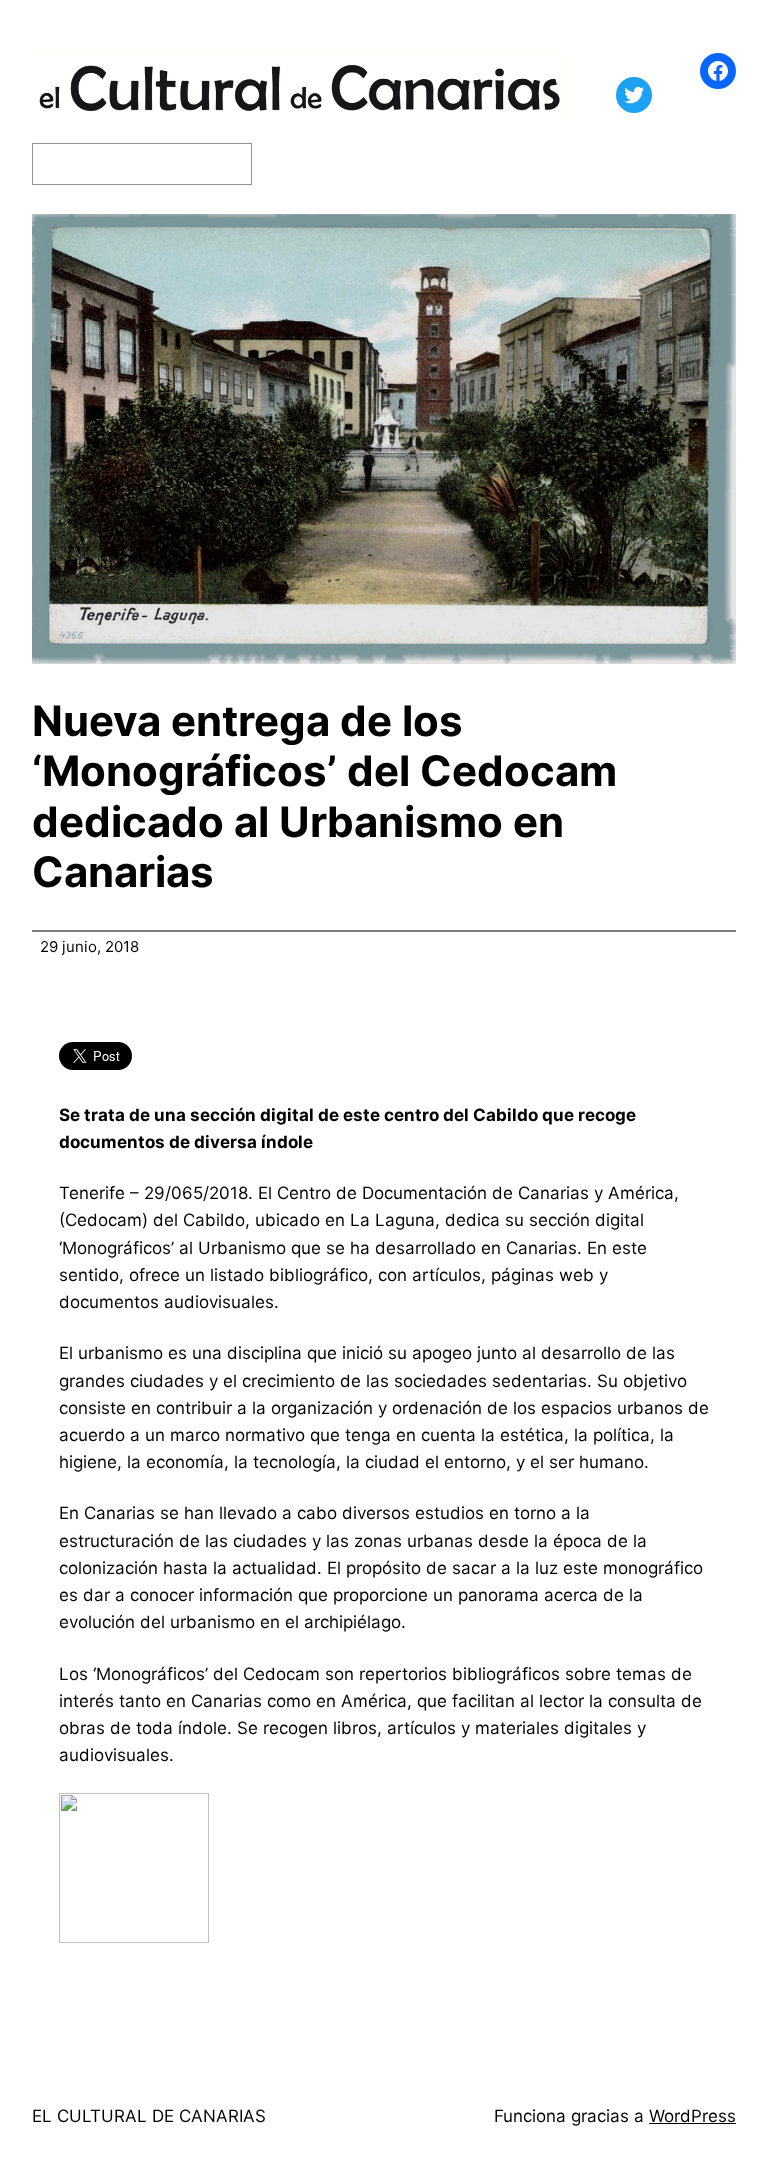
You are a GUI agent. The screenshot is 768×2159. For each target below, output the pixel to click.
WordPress (692, 2116)
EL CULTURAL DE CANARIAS (149, 2116)
